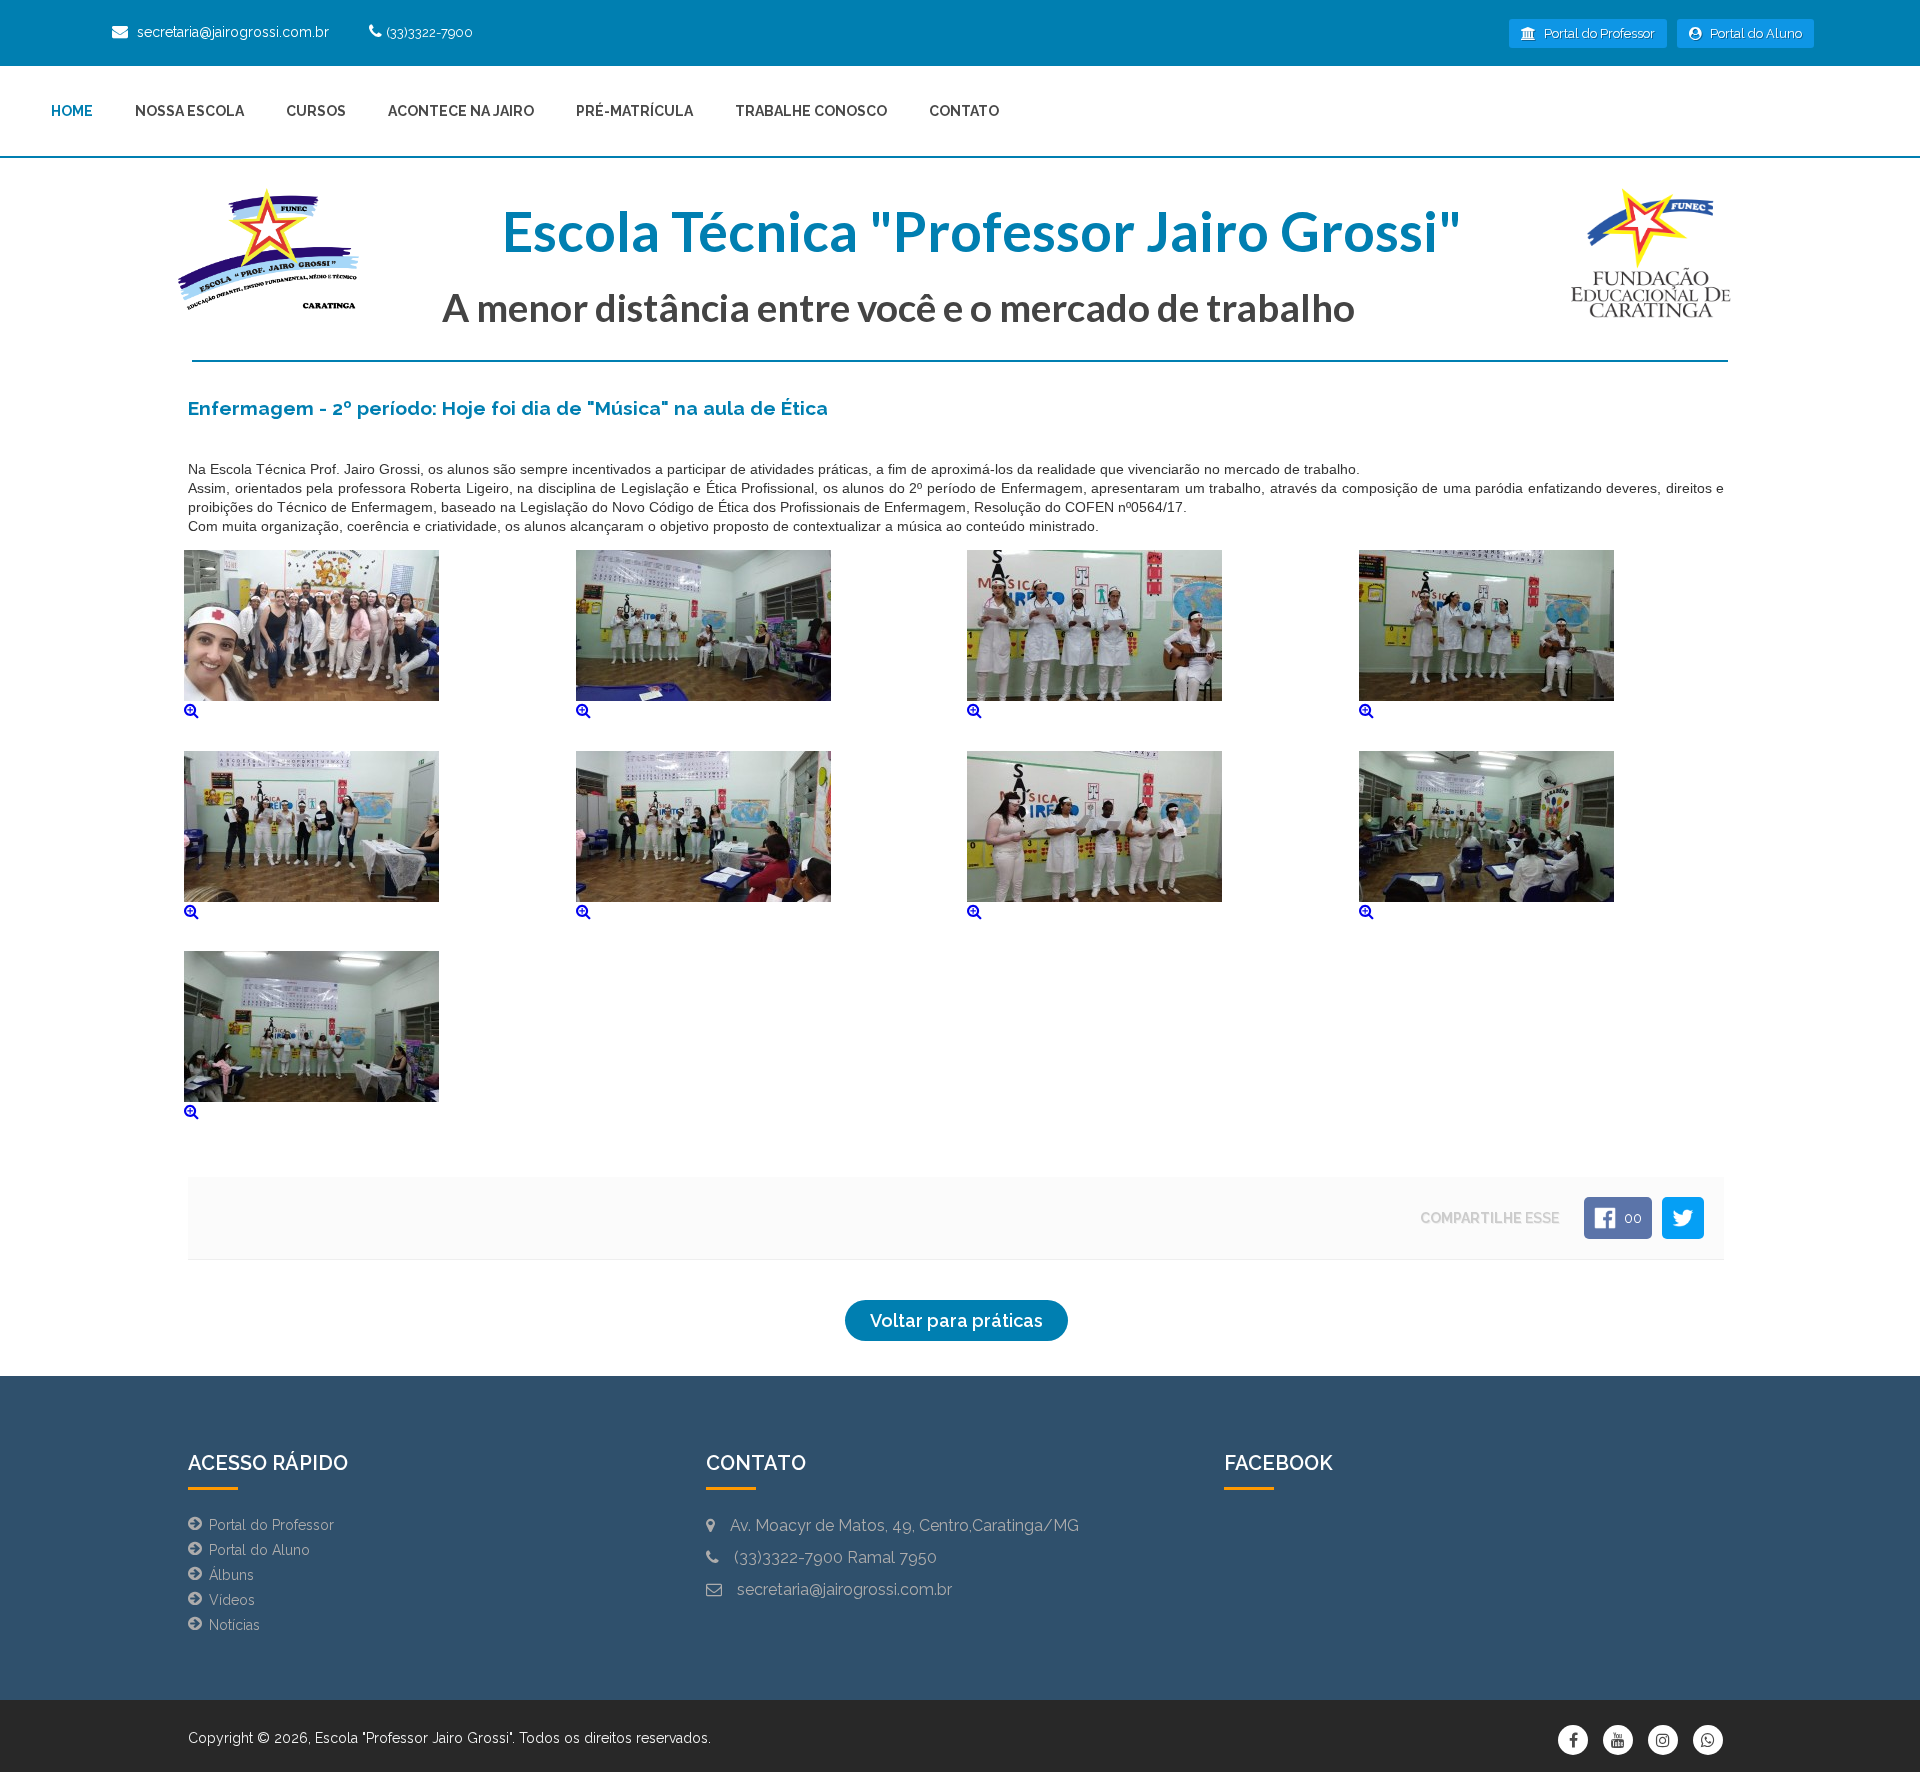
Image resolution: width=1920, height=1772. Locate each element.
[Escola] (1651, 253)
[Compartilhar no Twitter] (1683, 1218)
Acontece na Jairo (461, 111)
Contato (964, 111)
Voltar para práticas (956, 1320)
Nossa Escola (189, 111)
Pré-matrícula (634, 111)
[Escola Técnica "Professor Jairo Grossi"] (269, 253)
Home (72, 111)
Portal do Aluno (1754, 33)
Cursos (316, 111)
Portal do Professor (1598, 33)
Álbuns (231, 1575)
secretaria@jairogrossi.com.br (233, 32)
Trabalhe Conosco (811, 111)
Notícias (234, 1625)
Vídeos (232, 1600)
